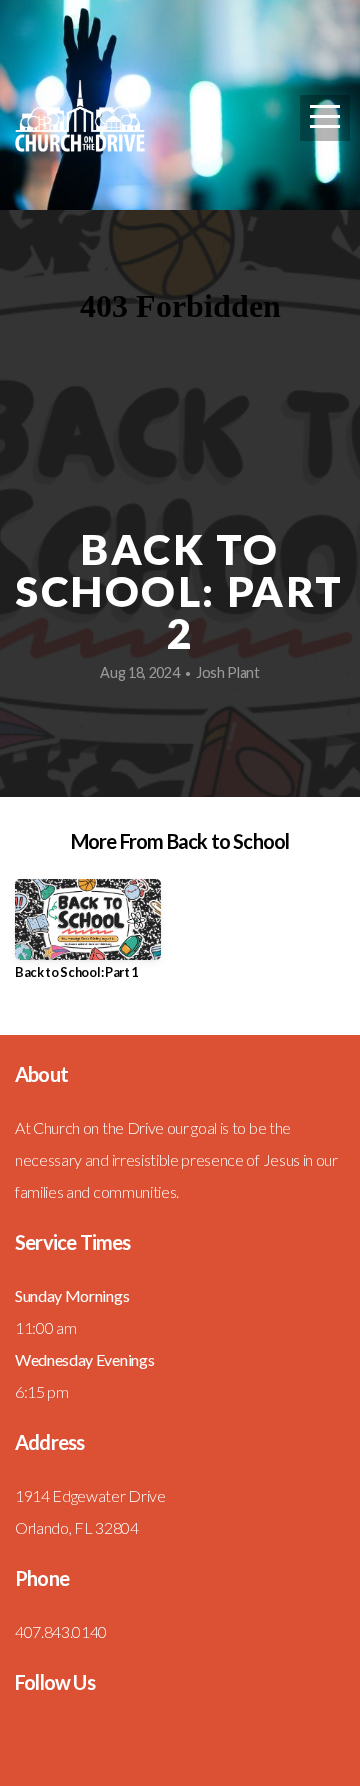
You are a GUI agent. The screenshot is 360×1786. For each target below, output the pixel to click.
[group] (88, 937)
